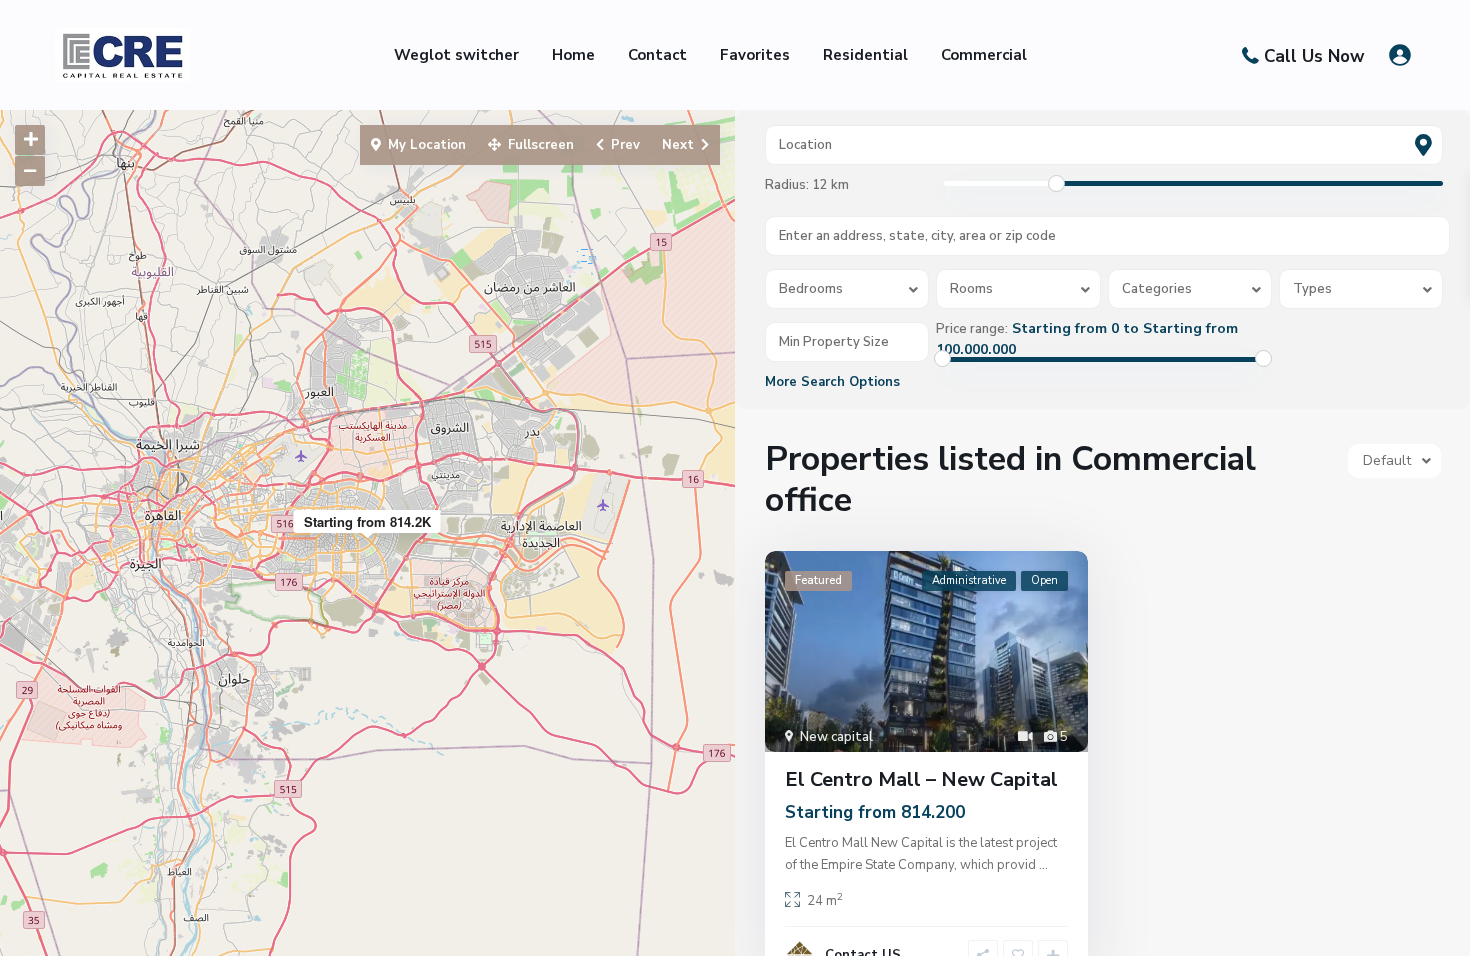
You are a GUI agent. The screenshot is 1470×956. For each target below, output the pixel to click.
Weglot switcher (456, 55)
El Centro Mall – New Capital (921, 779)
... (1043, 865)
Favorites (755, 55)
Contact (657, 55)
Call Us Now (1314, 55)
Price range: (972, 329)
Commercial (984, 55)
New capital (836, 737)
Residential (865, 55)
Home (573, 55)
